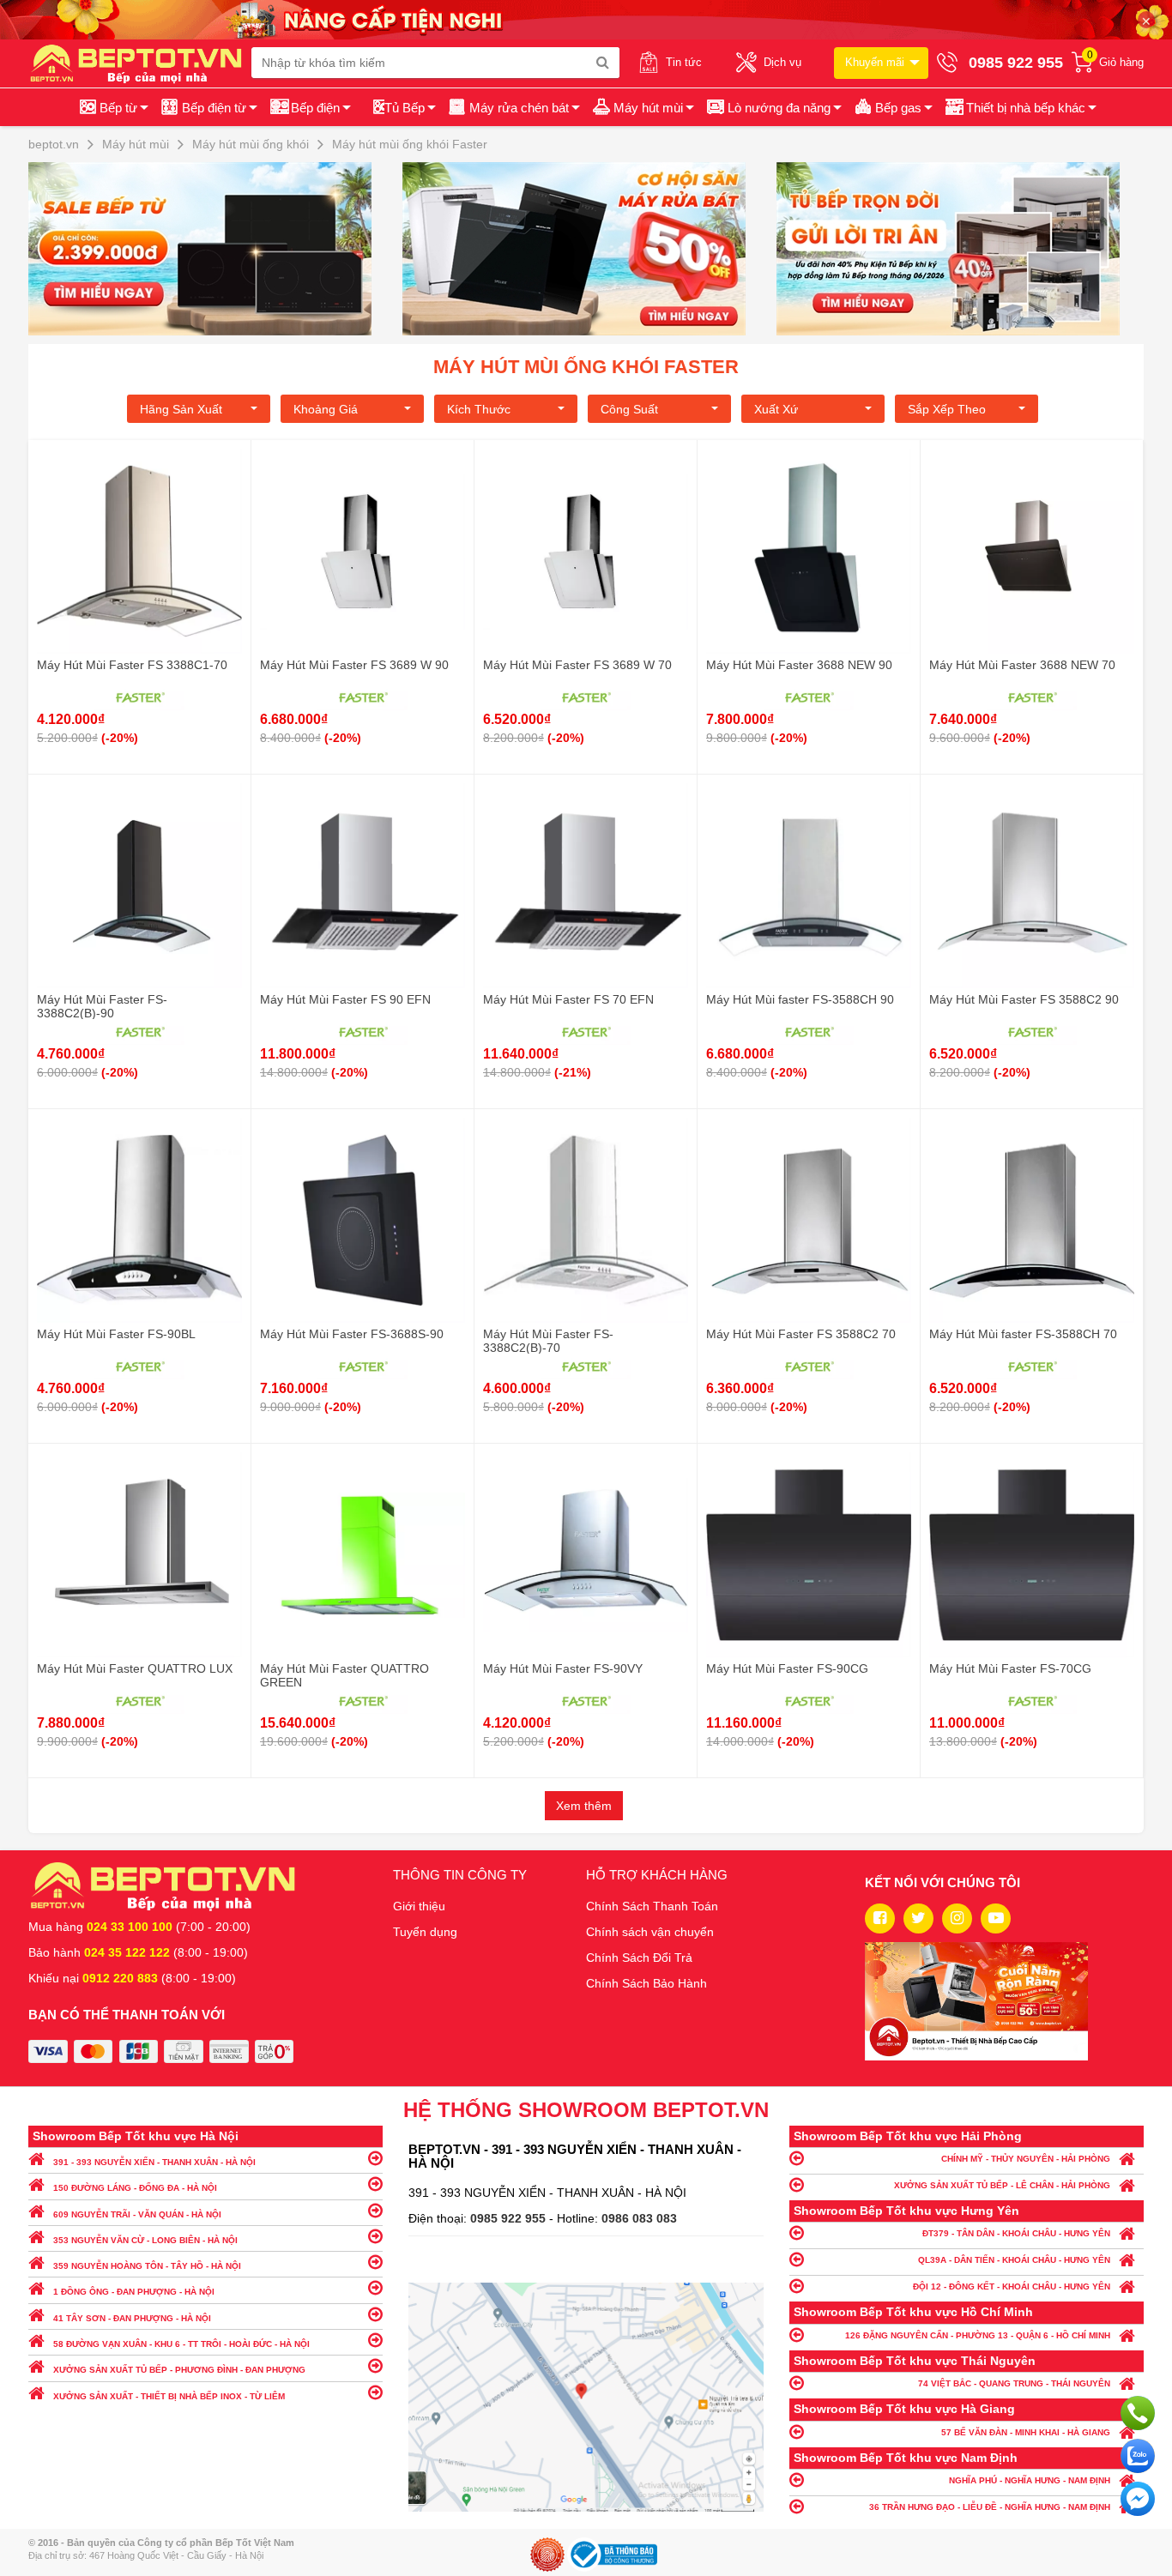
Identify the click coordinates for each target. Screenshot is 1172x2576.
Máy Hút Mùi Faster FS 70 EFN (568, 999)
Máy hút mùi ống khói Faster (586, 367)
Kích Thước (479, 409)
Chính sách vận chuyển (650, 1932)
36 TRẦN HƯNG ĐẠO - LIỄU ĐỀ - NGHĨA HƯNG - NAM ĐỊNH (990, 2507)
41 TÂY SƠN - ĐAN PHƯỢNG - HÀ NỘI (132, 2318)
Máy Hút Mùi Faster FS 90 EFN (345, 999)
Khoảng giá (326, 409)
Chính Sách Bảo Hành (646, 1983)
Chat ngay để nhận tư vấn (1138, 2499)
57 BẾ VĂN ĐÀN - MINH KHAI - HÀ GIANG (1026, 2432)
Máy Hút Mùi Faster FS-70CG (1010, 1668)
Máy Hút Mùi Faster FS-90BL (116, 1334)
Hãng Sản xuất (181, 409)
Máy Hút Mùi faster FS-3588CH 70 (1023, 1334)
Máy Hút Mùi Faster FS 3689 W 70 (577, 665)
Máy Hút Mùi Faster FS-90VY (563, 1668)
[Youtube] (996, 1918)
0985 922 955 (510, 2218)
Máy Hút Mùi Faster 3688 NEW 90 (799, 665)
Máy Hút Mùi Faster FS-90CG (787, 1668)
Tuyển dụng (425, 1932)
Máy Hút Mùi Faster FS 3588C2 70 (801, 1334)
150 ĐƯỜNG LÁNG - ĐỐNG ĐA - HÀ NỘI (135, 2188)
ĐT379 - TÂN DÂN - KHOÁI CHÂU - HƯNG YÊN (1016, 2233)
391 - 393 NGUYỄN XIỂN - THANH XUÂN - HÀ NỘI (154, 2162)
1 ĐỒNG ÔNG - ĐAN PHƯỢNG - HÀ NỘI (134, 2292)
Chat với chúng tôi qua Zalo (1138, 2456)
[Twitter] (918, 1918)
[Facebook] (880, 1918)
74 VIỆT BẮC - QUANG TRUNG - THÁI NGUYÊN (1014, 2383)
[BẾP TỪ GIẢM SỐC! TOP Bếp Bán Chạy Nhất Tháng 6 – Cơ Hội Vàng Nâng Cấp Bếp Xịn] (212, 249)
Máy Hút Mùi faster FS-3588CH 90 (800, 999)
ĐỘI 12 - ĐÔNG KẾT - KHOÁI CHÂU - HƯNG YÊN (1012, 2286)
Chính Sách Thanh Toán (652, 1906)
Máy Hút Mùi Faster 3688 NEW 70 (1022, 665)
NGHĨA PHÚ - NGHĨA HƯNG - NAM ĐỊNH (1030, 2480)
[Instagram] (957, 1918)
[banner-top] (586, 19)
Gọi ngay (1138, 2413)
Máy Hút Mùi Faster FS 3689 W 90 (354, 665)
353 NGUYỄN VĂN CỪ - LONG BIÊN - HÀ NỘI (145, 2240)
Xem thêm (584, 1806)
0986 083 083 (639, 2218)
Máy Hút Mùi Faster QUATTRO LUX (135, 1668)
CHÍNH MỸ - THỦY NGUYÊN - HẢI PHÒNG (1026, 2159)
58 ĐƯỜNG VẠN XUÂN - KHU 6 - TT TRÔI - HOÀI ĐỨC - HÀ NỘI (181, 2344)
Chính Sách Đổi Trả (639, 1958)
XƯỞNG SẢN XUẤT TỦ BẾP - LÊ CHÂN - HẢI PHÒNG (1002, 2185)
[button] (1020, 107)
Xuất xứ (776, 409)
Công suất (629, 409)
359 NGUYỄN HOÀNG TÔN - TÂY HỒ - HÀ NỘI (147, 2266)
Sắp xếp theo (947, 409)
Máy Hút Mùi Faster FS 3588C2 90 (1024, 999)
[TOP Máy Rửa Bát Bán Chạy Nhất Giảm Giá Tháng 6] (586, 249)
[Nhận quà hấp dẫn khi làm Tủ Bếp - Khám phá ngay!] (960, 249)
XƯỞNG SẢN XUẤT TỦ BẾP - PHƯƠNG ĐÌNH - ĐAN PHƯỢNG (179, 2370)
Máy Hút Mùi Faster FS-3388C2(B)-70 (548, 1341)
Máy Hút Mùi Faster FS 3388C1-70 (132, 665)
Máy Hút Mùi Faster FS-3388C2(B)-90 (102, 1006)
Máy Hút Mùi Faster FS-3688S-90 (352, 1334)
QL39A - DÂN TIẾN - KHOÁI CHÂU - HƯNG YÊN (1014, 2260)
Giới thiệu (419, 1906)
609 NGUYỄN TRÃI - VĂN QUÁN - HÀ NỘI (137, 2214)
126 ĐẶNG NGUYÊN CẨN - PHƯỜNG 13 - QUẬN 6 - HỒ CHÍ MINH (978, 2335)
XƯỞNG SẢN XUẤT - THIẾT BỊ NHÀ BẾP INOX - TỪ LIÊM (169, 2396)
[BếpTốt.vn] (140, 63)
